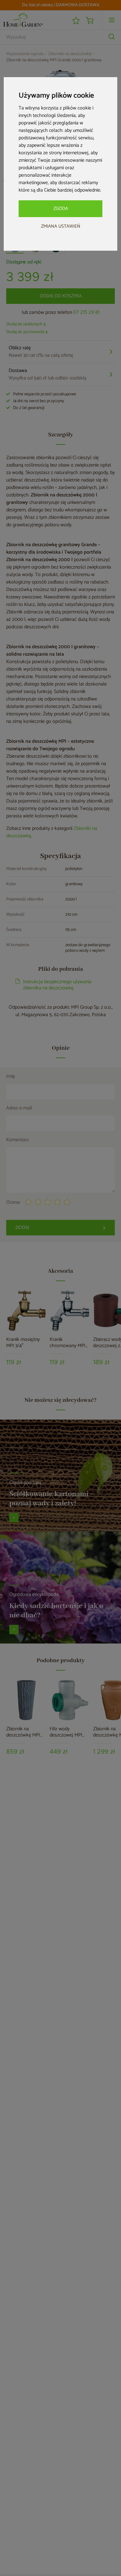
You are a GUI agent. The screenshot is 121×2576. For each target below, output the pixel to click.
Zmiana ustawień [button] (61, 226)
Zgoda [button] (61, 209)
